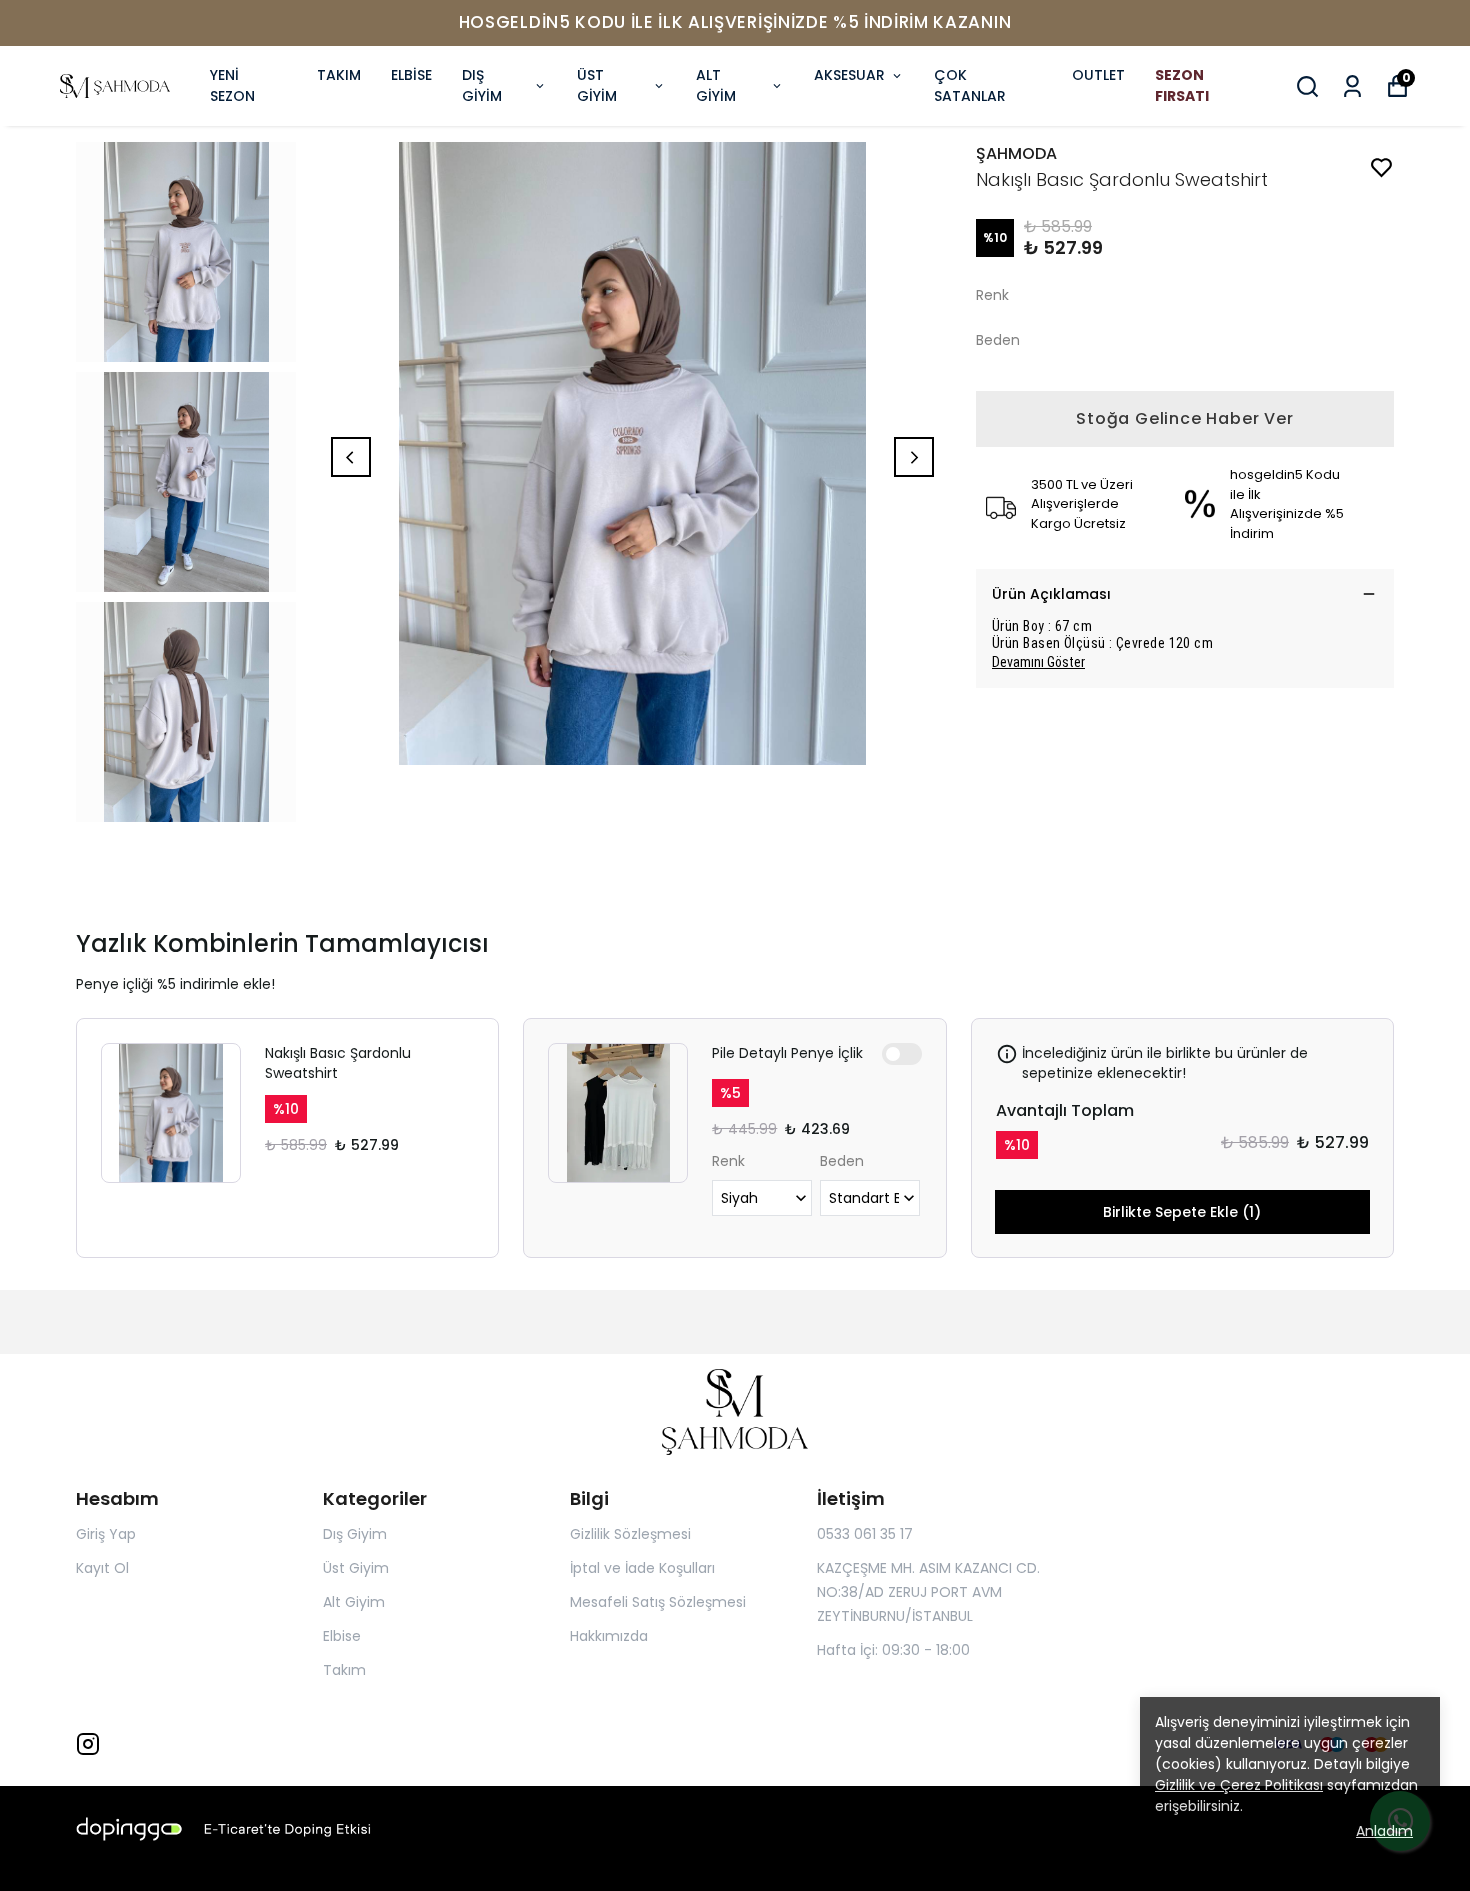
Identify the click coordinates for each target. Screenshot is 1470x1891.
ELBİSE (411, 75)
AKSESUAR (849, 75)
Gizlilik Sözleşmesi (630, 1534)
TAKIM (339, 75)
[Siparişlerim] (1352, 86)
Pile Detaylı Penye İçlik (787, 1053)
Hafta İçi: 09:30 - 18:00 (893, 1650)
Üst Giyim (356, 1568)
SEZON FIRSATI (1182, 85)
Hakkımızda (609, 1636)
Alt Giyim (354, 1602)
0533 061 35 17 (865, 1534)
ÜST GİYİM (597, 85)
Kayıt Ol (102, 1568)
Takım (344, 1670)
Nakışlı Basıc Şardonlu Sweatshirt (338, 1063)
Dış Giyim (355, 1534)
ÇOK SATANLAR (970, 85)
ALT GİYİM (716, 85)
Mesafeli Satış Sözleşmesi (658, 1602)
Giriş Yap (106, 1534)
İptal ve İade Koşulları (642, 1568)
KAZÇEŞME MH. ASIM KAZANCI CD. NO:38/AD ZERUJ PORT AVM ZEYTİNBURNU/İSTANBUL (928, 1592)
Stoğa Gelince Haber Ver (1184, 418)
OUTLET (1098, 75)
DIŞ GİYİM (482, 85)
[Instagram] (88, 1744)
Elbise (342, 1636)
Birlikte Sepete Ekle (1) (1182, 1212)
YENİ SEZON (232, 85)
